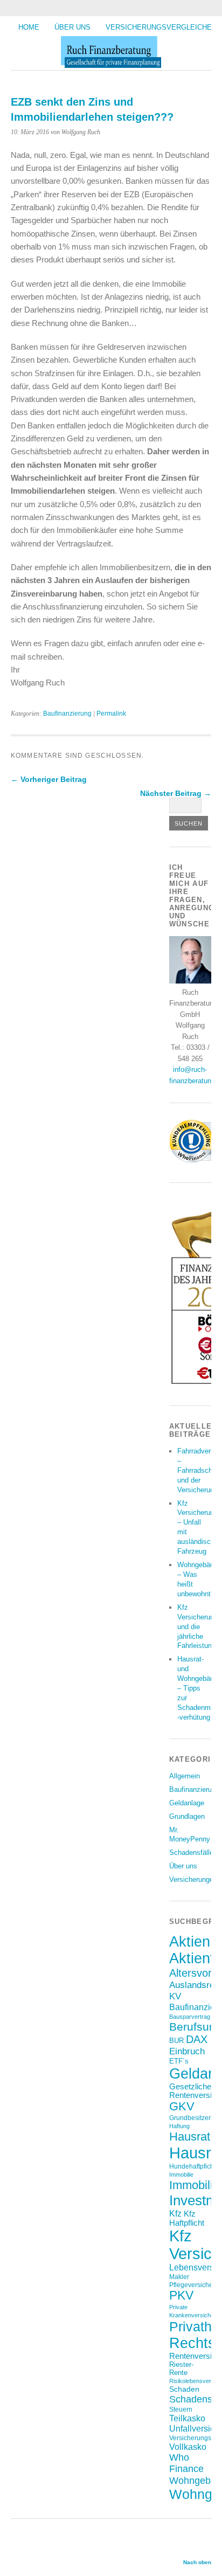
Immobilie (181, 2175)
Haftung (179, 2126)
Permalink (111, 714)
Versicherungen (193, 1879)
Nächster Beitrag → (176, 793)
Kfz (175, 2214)
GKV (182, 2106)
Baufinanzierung (67, 714)
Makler (179, 2277)
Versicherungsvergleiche (159, 27)
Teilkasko (187, 2418)
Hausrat (190, 2137)
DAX (197, 2039)
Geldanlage (187, 1803)
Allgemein (185, 1776)
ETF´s (179, 2061)
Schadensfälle (191, 1853)
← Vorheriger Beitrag (49, 779)
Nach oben (197, 2562)
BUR (176, 2041)
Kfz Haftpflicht (187, 2218)
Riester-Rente (181, 2369)
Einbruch (187, 2051)
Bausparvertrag (190, 2017)
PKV (181, 2295)
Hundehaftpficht (192, 2166)
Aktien (190, 1942)
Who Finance (186, 2463)
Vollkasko (188, 2447)
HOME (29, 27)
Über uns (72, 27)
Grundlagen (187, 1816)
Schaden (184, 2389)
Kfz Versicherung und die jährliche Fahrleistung (197, 1627)
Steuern (181, 2409)
